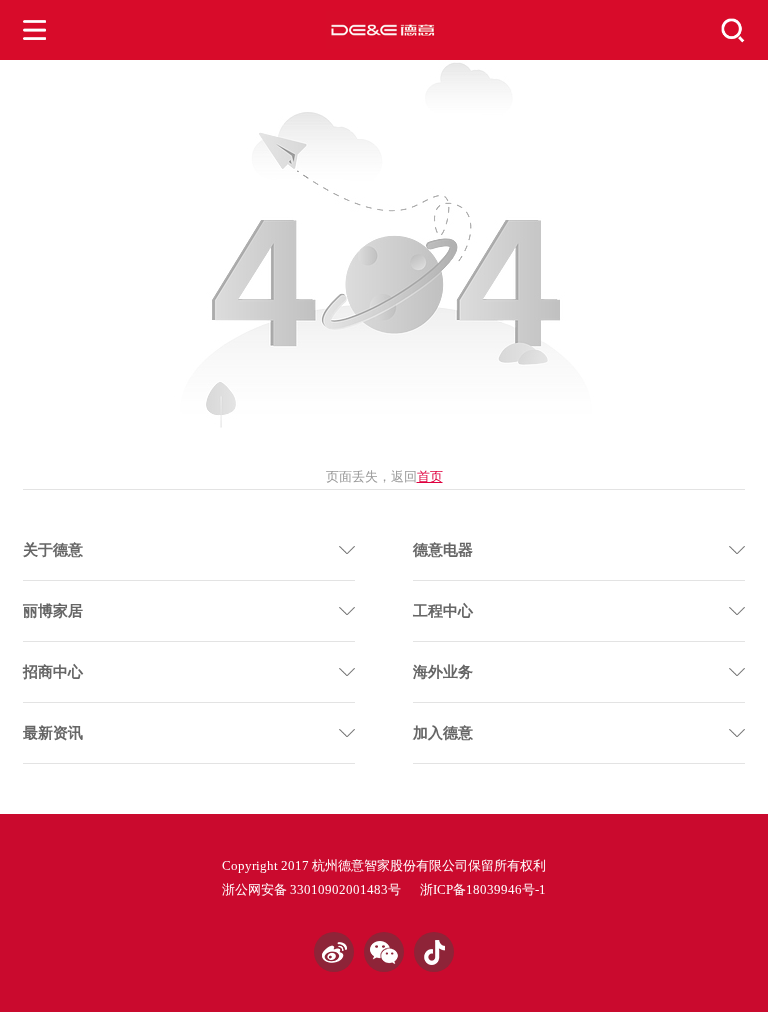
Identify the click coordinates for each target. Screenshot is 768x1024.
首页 (430, 476)
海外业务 (443, 672)
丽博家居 (53, 611)
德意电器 (443, 550)
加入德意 (443, 733)
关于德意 (53, 550)
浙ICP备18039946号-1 (483, 889)
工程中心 (443, 611)
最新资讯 (53, 733)
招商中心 (53, 672)
